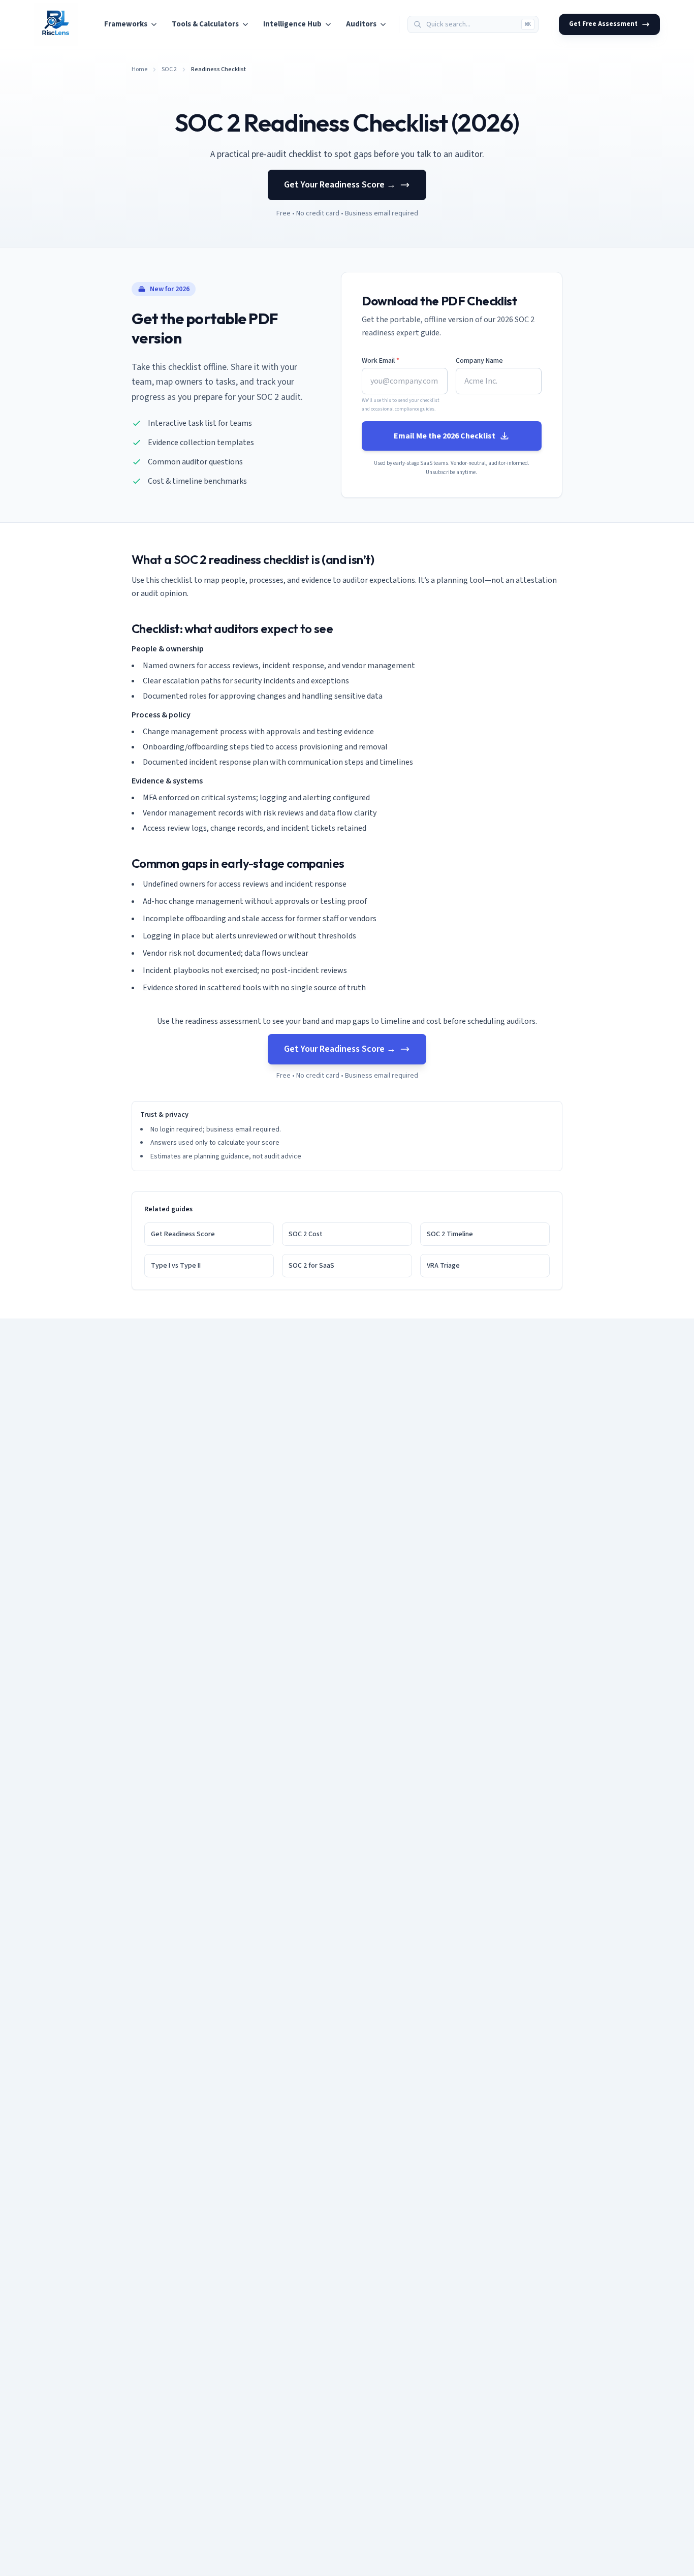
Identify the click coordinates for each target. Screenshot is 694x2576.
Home (139, 70)
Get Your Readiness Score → (340, 185)
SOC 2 (169, 70)
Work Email (381, 361)
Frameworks (126, 24)
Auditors (361, 24)
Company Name (479, 361)
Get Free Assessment (603, 24)
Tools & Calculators (205, 24)
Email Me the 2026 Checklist (445, 436)
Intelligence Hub (292, 24)
